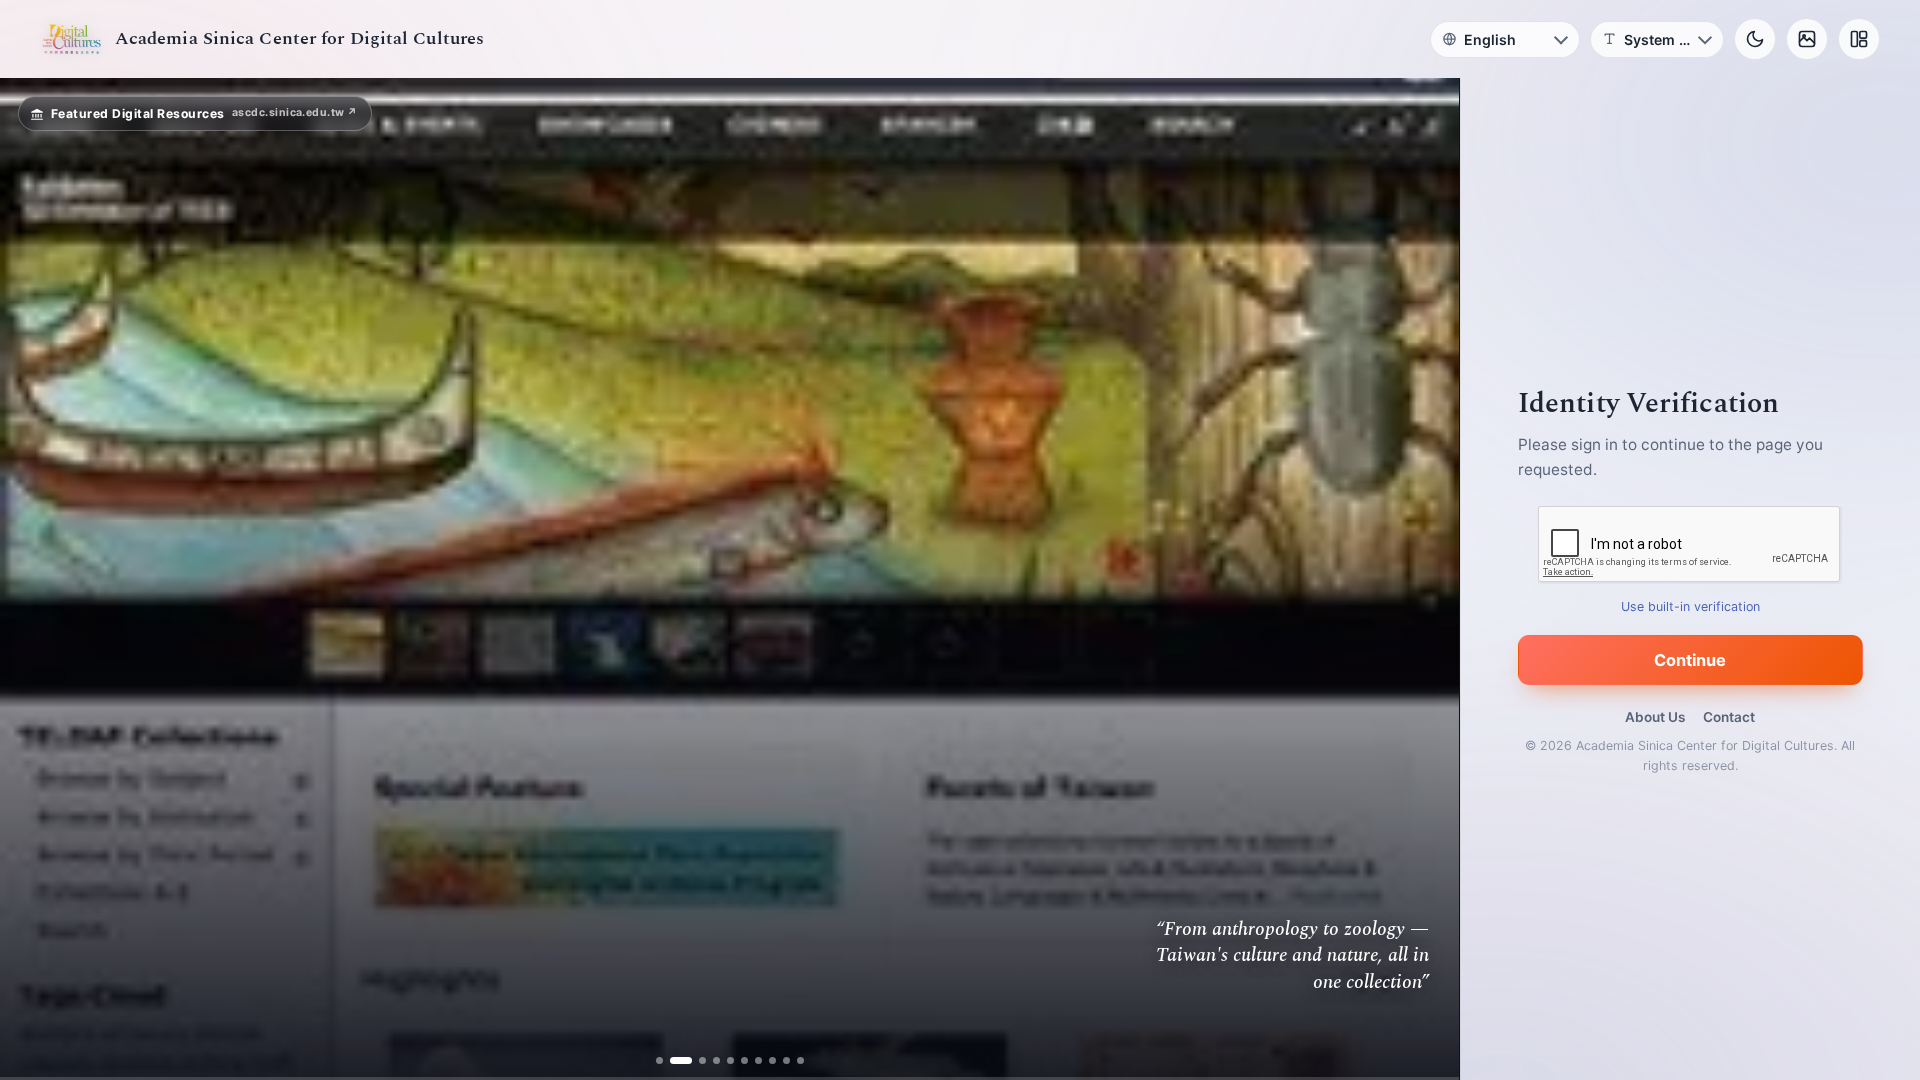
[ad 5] (722, 1060)
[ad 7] (750, 1060)
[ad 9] (778, 1060)
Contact (1729, 717)
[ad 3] (694, 1060)
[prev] (36, 579)
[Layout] (1859, 39)
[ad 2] (680, 1060)
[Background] (1807, 39)
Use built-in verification (1690, 606)
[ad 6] (736, 1060)
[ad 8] (764, 1060)
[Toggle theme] (1755, 39)
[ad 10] (792, 1060)
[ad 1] (666, 1060)
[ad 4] (708, 1060)
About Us (1655, 717)
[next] (1423, 579)
